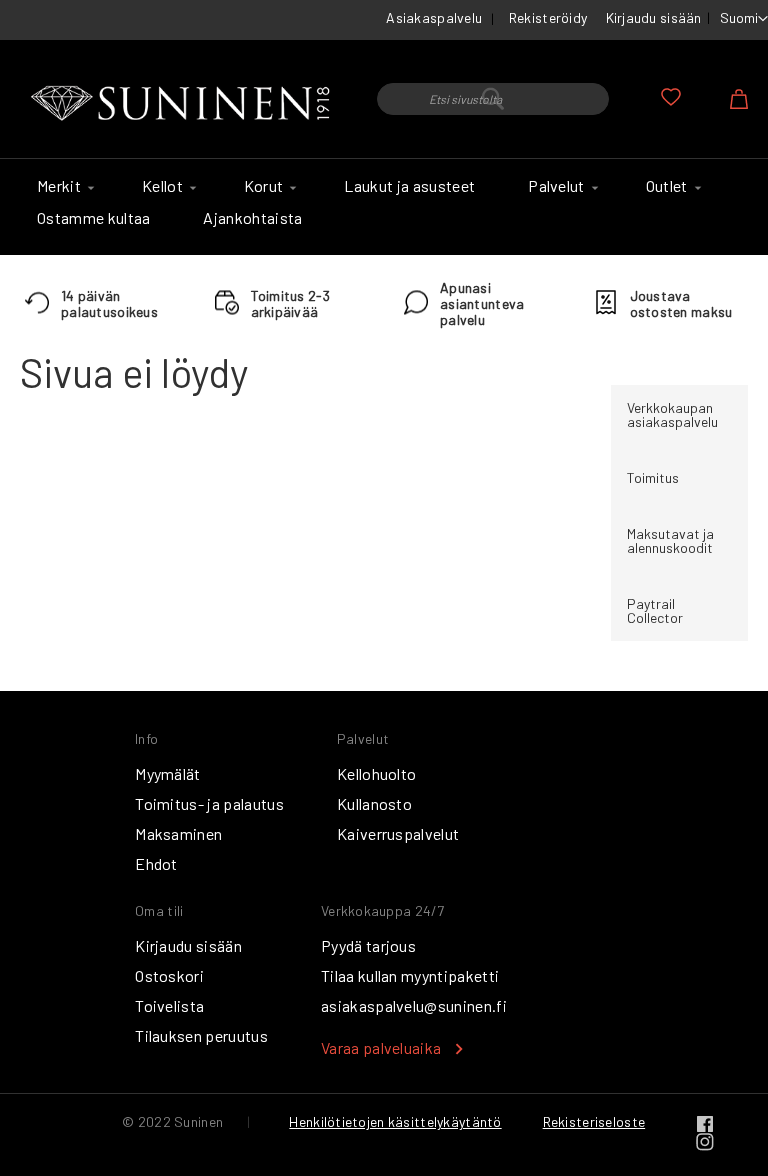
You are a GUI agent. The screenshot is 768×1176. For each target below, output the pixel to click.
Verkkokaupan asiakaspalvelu (672, 414)
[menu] (384, 207)
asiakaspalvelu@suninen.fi (414, 1005)
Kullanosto (374, 803)
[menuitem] (63, 186)
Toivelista (169, 1005)
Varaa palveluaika (381, 1047)
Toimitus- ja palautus (209, 803)
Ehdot (156, 863)
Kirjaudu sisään (654, 17)
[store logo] (183, 104)
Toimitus (653, 477)
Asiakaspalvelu (434, 17)
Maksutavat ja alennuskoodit (670, 540)
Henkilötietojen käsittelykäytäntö (395, 1121)
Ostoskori (169, 975)
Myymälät (168, 773)
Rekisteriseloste (594, 1121)
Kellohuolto (377, 773)
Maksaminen (178, 833)
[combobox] (493, 99)
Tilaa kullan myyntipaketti (410, 975)
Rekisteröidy (548, 17)
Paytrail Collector (655, 610)
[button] (744, 19)
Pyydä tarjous (368, 945)
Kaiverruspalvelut (398, 833)
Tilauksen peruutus (201, 1035)
